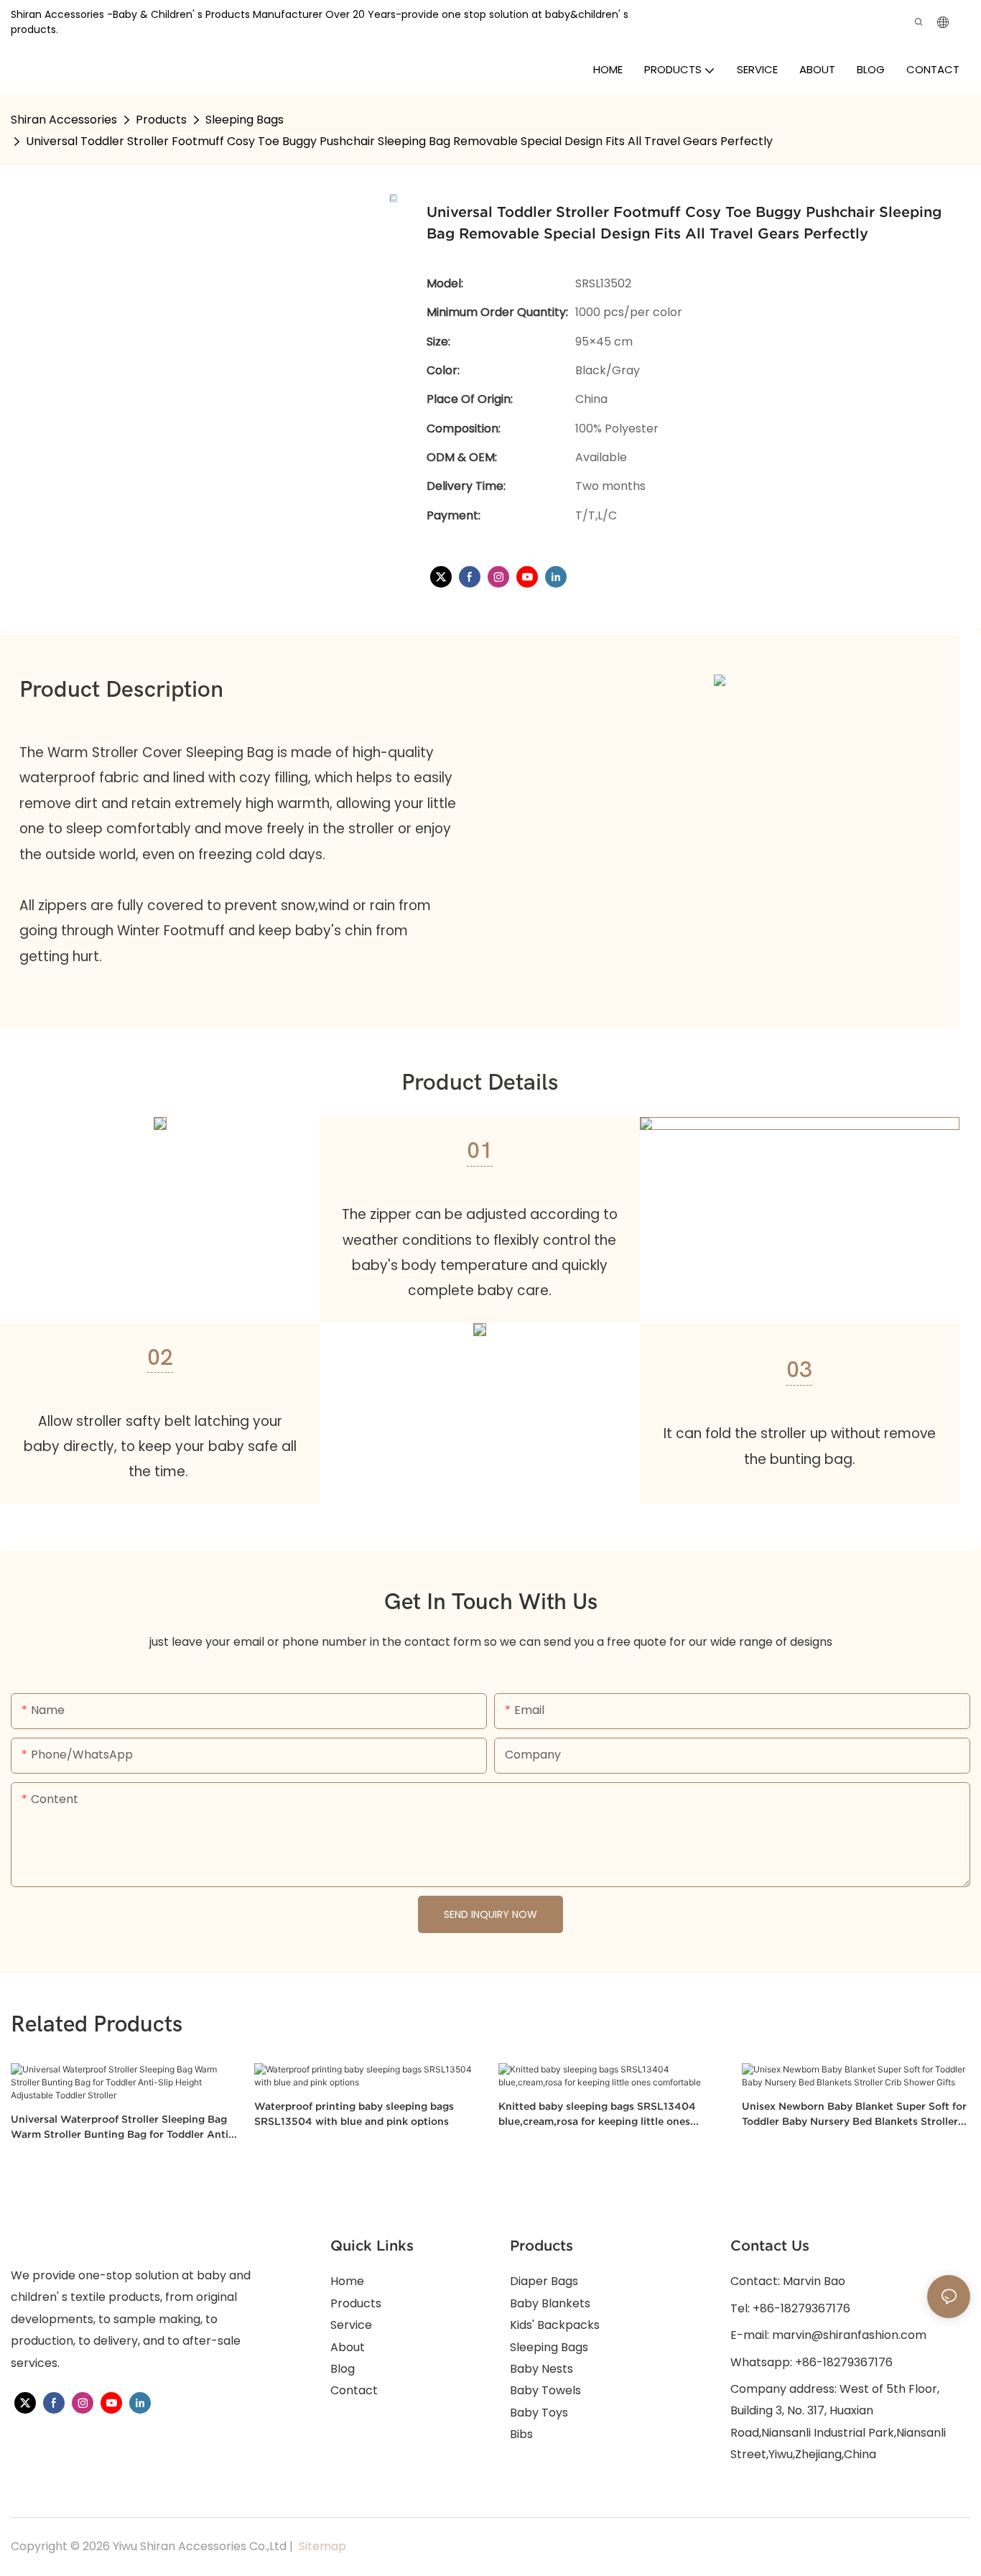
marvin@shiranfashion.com (849, 2335)
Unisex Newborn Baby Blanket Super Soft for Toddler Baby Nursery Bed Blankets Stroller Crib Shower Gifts (854, 2115)
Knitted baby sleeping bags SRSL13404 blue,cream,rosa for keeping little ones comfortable (597, 2115)
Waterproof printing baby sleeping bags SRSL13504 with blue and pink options (354, 2114)
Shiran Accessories (64, 120)
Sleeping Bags (245, 120)
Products (161, 120)
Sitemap (321, 2546)
